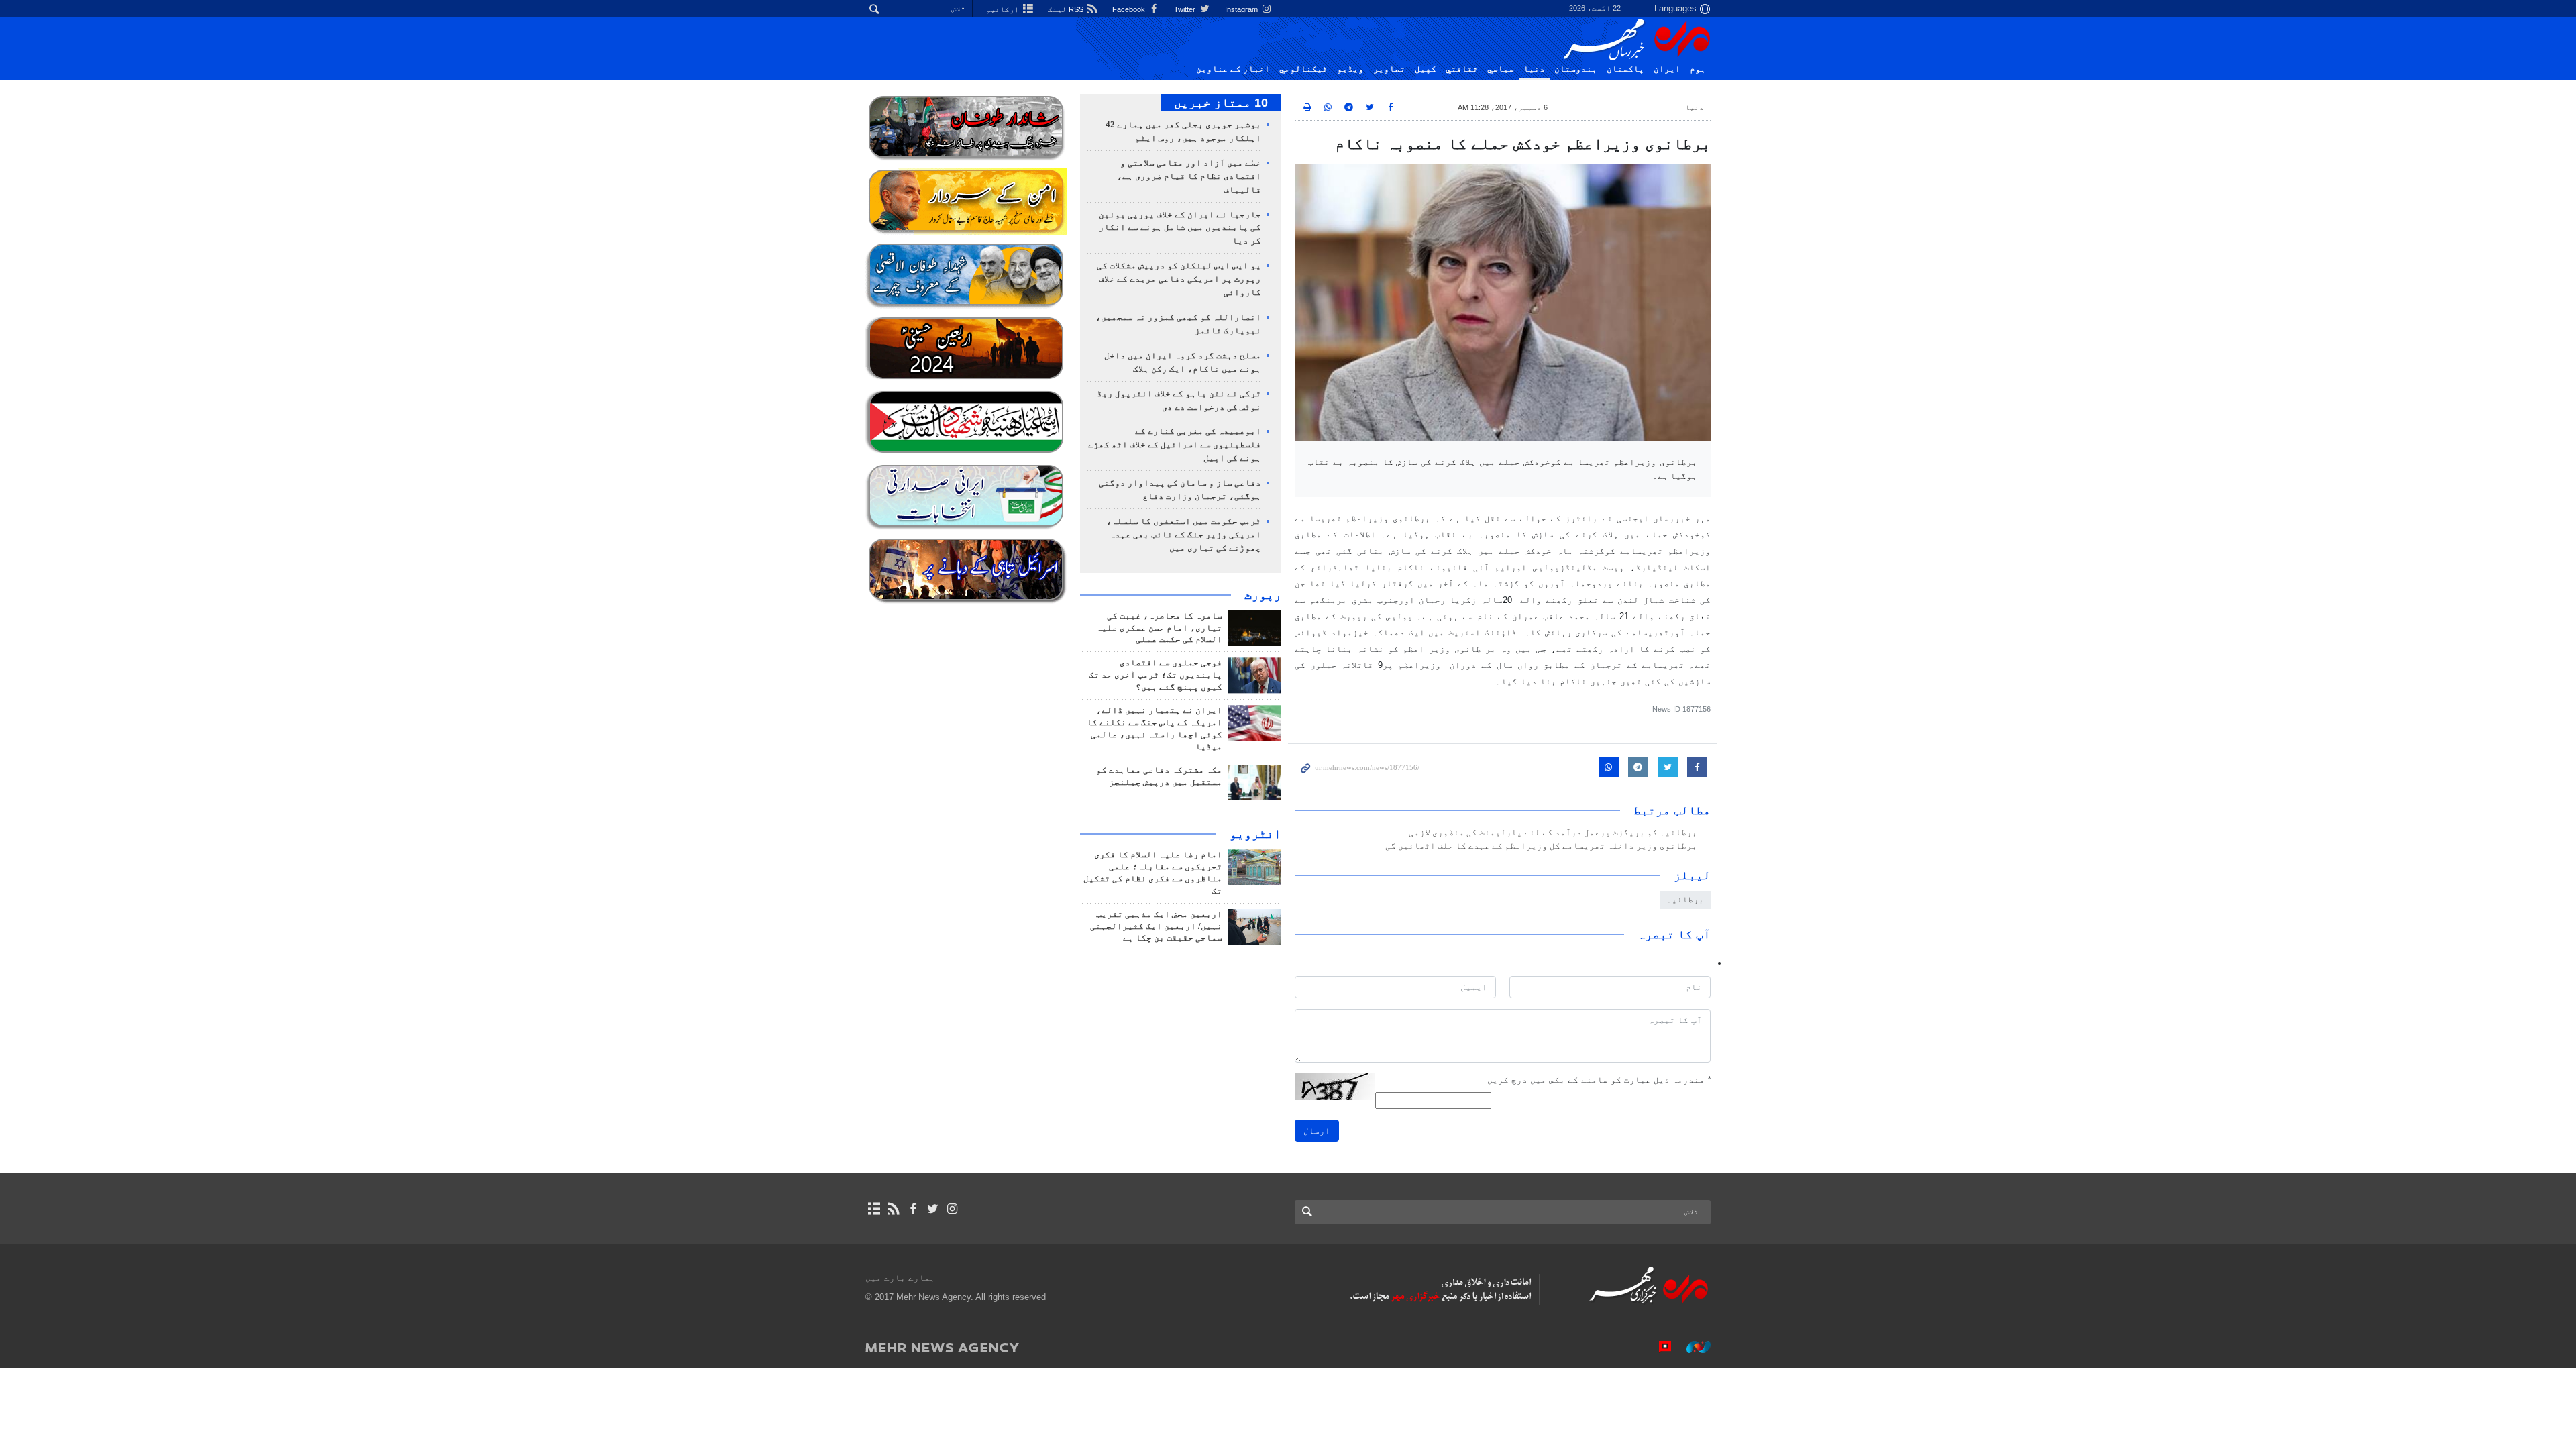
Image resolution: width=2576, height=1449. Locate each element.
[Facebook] (913, 1209)
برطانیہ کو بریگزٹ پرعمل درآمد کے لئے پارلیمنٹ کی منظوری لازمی (1553, 833)
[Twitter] (933, 1209)
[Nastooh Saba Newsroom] (1692, 1347)
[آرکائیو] (874, 1209)
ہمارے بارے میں (900, 1278)
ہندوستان (1576, 69)
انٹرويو (1255, 834)
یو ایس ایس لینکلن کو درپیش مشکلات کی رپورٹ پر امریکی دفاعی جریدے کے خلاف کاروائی (1179, 279)
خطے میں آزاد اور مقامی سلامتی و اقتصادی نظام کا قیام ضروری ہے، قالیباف (1189, 176)
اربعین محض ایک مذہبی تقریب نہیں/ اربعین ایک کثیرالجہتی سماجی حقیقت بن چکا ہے (1156, 926)
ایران (1667, 69)
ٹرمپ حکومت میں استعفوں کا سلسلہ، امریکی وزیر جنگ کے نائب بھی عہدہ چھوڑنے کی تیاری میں (1184, 535)
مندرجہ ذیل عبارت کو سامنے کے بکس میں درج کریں (1599, 1080)
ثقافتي (1462, 69)
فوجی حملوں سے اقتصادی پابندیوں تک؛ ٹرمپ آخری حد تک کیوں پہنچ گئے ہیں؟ (1156, 675)
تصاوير (1389, 69)
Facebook (1130, 9)
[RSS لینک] (893, 1209)
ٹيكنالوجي (1303, 69)
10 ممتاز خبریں (1221, 103)
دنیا (1534, 69)
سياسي (1501, 69)
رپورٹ (1263, 595)
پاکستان (1625, 69)
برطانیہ (1685, 899)
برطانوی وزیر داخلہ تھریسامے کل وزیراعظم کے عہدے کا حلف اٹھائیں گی (1541, 846)
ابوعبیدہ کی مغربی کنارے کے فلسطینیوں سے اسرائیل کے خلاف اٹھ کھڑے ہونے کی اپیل (1175, 445)
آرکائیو (1004, 9)
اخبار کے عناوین (1233, 69)
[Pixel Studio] (1658, 1347)
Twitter (1186, 9)
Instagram (1242, 9)
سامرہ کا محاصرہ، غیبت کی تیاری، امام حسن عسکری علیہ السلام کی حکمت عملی (1159, 628)
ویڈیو (1350, 69)
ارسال (1317, 1131)
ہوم (1698, 69)
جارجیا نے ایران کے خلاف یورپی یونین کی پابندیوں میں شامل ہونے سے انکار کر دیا (1180, 228)
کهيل (1426, 69)
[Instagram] (952, 1209)
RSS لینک (1067, 9)
